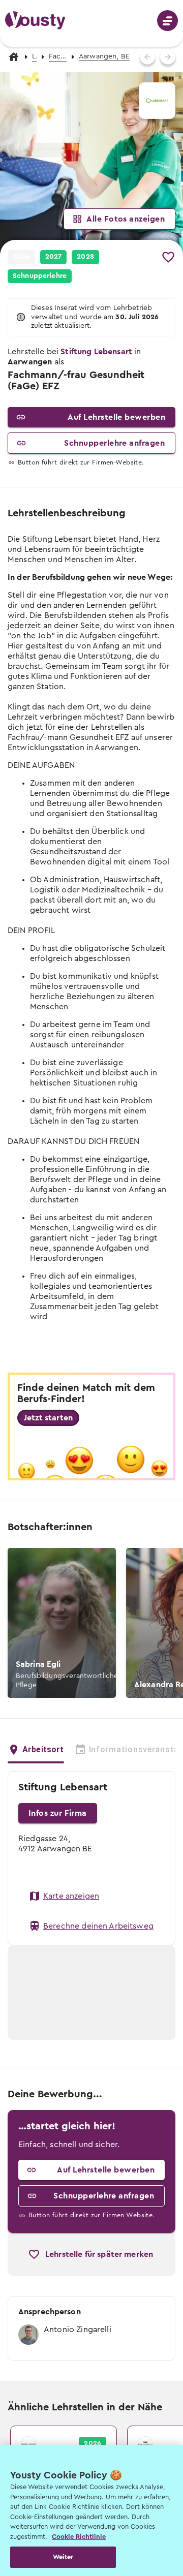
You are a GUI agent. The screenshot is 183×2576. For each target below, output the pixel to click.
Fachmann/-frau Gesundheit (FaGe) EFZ (58, 56)
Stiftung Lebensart (96, 352)
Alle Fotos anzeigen (126, 219)
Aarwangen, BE (104, 56)
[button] (91, 164)
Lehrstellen (34, 56)
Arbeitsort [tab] (43, 1749)
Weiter (63, 2557)
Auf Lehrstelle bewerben (116, 417)
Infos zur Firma (58, 1813)
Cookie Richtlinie (79, 2537)
